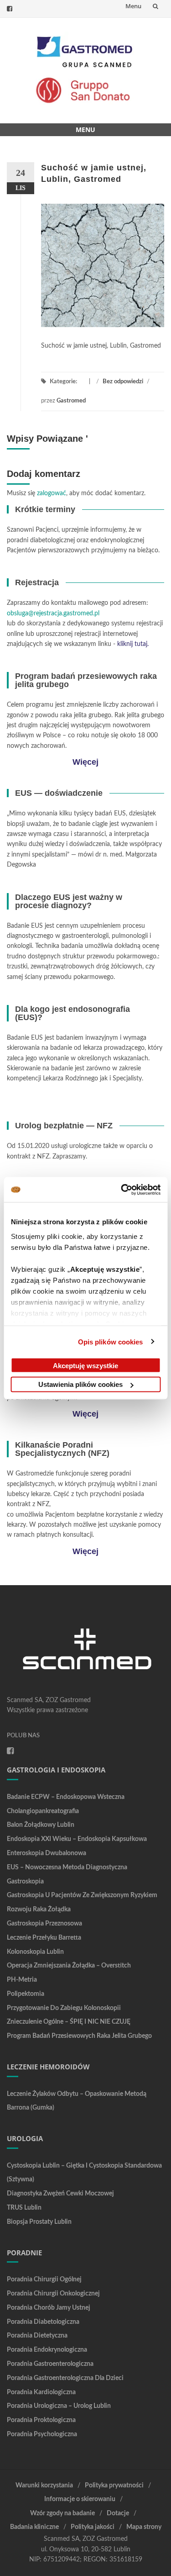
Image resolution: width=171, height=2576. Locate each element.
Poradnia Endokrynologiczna (47, 2350)
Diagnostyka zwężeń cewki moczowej (60, 2194)
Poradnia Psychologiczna (42, 2434)
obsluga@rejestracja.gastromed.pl (53, 614)
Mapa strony (144, 2527)
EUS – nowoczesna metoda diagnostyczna (67, 1867)
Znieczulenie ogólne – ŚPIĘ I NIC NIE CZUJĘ (69, 2022)
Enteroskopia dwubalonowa (47, 1853)
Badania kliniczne (34, 2527)
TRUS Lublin (24, 2208)
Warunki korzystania (44, 2486)
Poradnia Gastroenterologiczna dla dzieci (65, 2378)
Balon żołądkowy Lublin (41, 1825)
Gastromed (71, 401)
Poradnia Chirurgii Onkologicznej (53, 2294)
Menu (133, 6)
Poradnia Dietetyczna (37, 2336)
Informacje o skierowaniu (80, 2499)
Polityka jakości (93, 2527)
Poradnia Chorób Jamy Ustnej (49, 2308)
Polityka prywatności (114, 2486)
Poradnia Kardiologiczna (41, 2392)
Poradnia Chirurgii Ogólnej (44, 2280)
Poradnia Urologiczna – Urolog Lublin (59, 2406)
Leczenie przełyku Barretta (44, 1938)
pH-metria (22, 1980)
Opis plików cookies (111, 1341)
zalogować (52, 493)
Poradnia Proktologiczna (41, 2420)
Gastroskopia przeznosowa (44, 1924)
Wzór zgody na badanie (62, 2513)
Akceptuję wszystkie (85, 1365)
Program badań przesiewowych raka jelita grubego (79, 2036)
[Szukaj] (155, 6)
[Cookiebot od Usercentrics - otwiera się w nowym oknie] (122, 1190)
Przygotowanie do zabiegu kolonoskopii (64, 2008)
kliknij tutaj (132, 644)
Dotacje (118, 2513)
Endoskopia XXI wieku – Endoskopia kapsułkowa (77, 1839)
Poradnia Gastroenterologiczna (50, 2364)
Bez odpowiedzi (123, 382)
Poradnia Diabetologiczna (43, 2322)
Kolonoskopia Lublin (35, 1952)
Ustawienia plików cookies (80, 1384)
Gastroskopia (25, 1882)
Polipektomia (26, 1994)
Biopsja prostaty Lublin (39, 2222)
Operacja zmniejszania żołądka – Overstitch (69, 1966)
